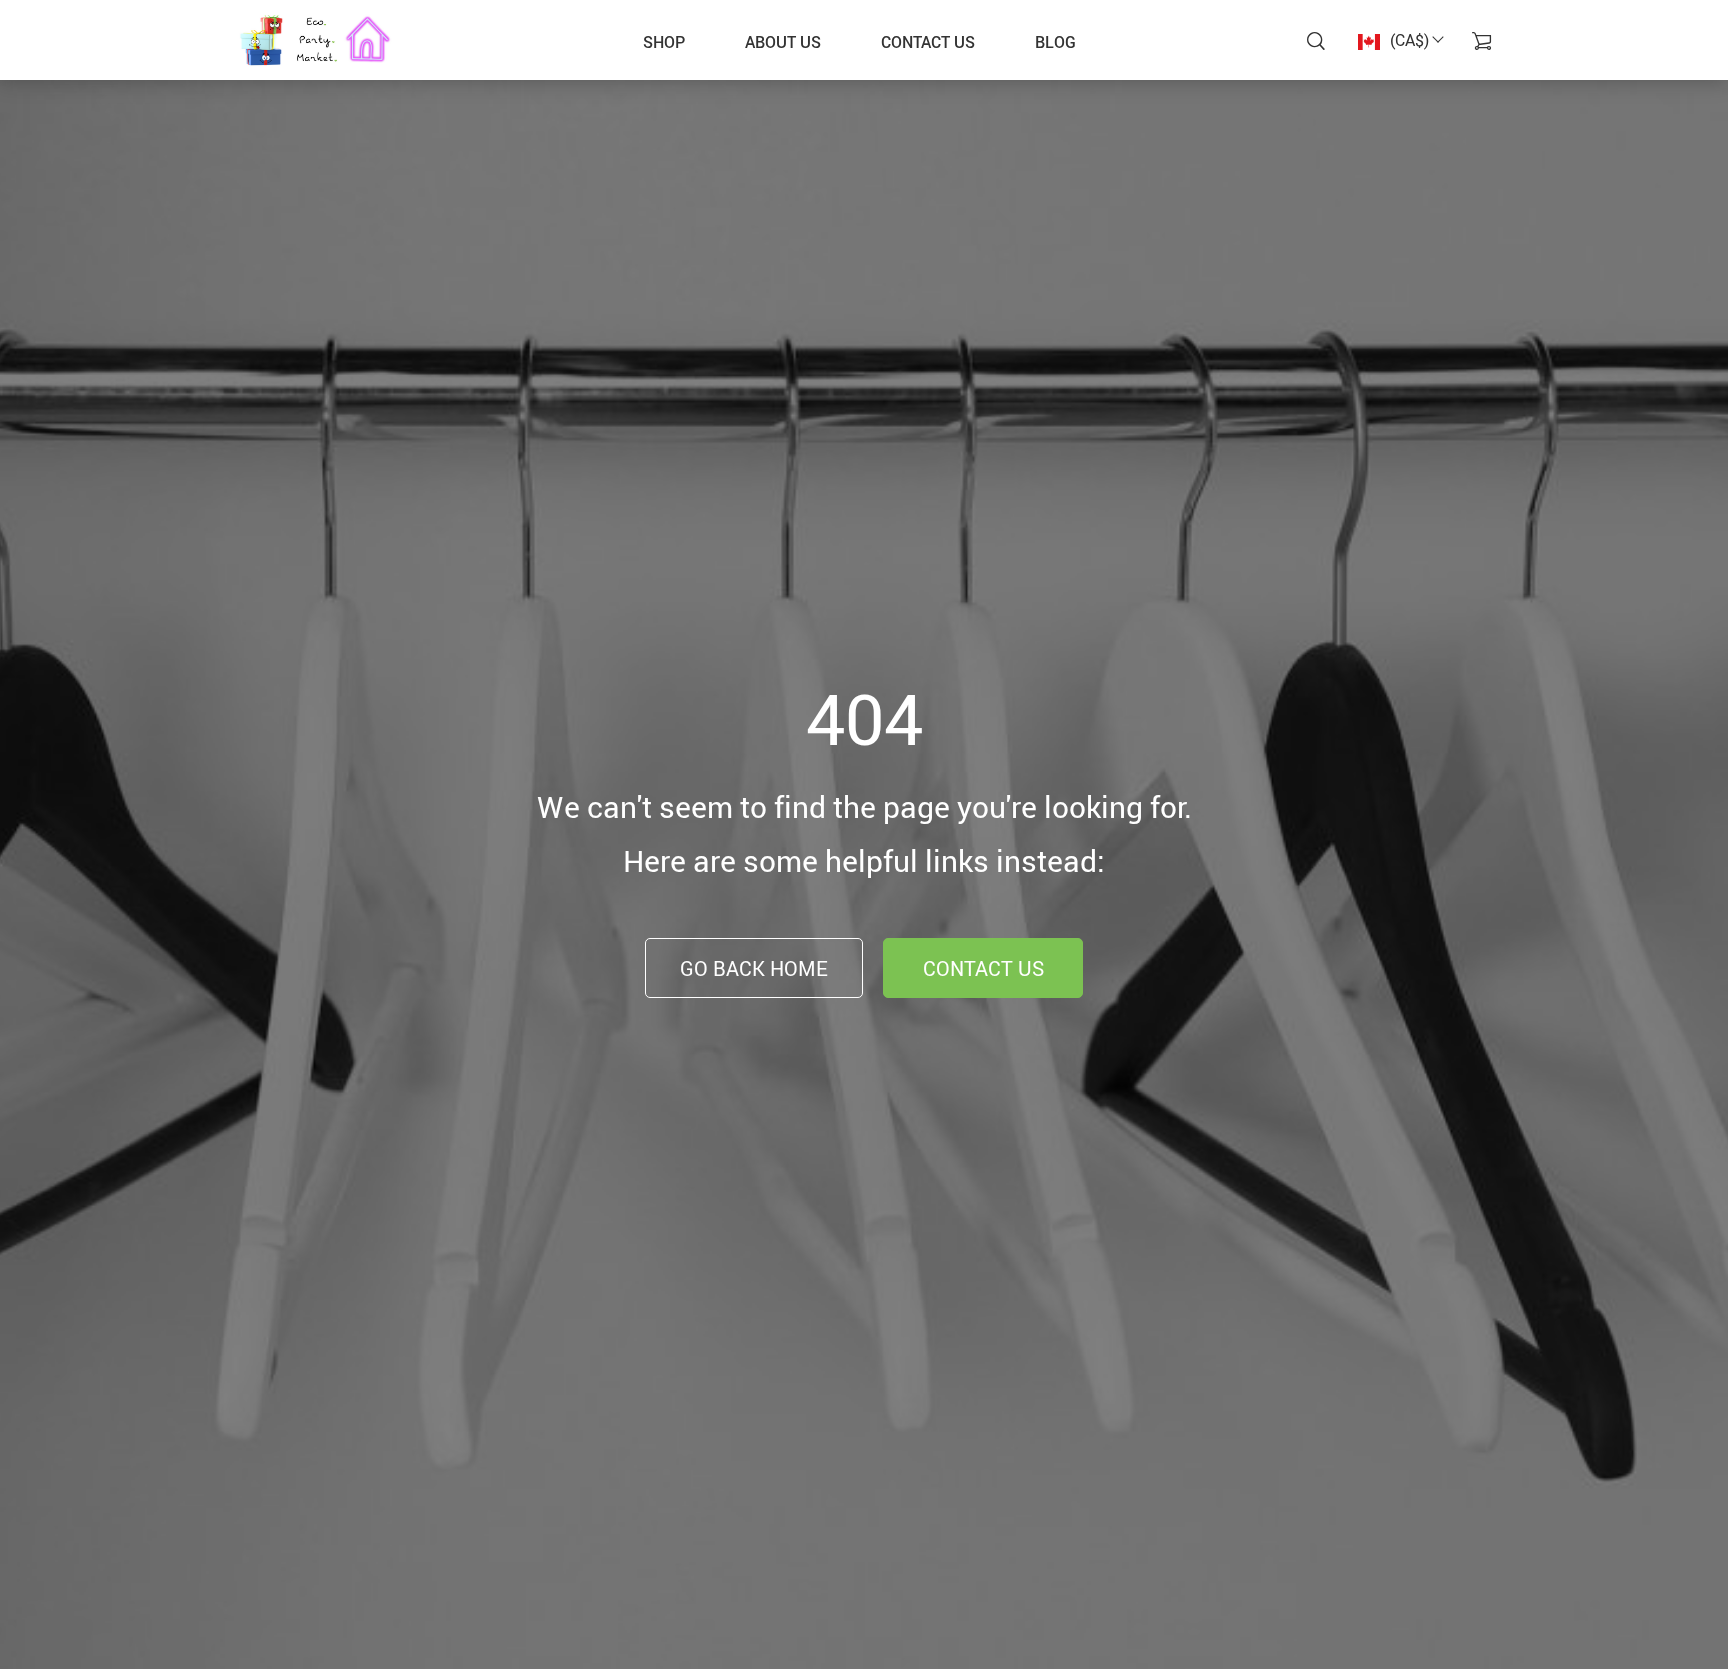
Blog (1055, 42)
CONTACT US (928, 42)
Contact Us (983, 968)
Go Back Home (754, 968)
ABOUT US (783, 42)
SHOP (664, 42)
